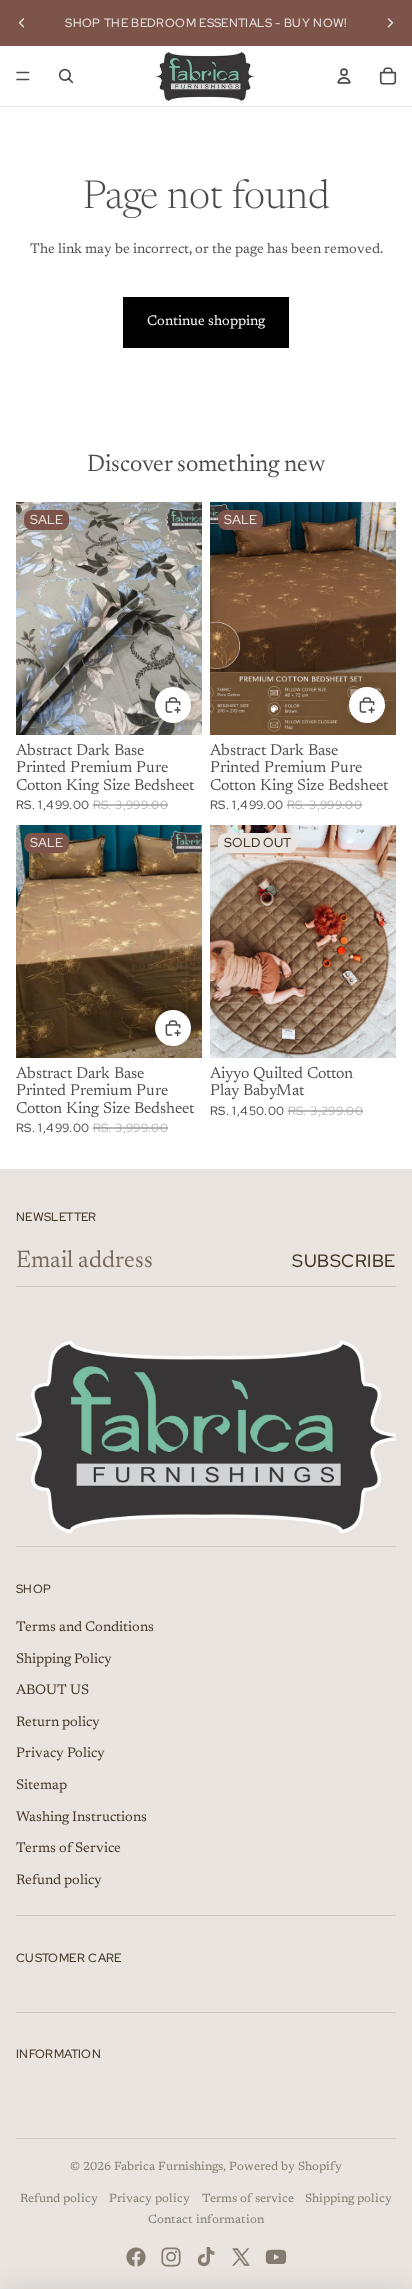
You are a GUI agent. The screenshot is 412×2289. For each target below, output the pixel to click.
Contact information (206, 2220)
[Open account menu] (344, 76)
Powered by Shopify (285, 2167)
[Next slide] (390, 23)
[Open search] (66, 76)
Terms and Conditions (85, 1628)
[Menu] (23, 76)
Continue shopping (206, 322)
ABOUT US (52, 1691)
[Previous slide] (22, 23)
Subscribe (344, 1260)
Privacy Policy (60, 1754)
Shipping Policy (64, 1660)
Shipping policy (348, 2199)
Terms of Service (68, 1849)
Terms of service (248, 2199)
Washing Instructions (81, 1818)
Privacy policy (149, 2199)
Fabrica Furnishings (168, 2167)
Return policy (58, 1723)
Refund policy (59, 1881)
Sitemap (41, 1786)
